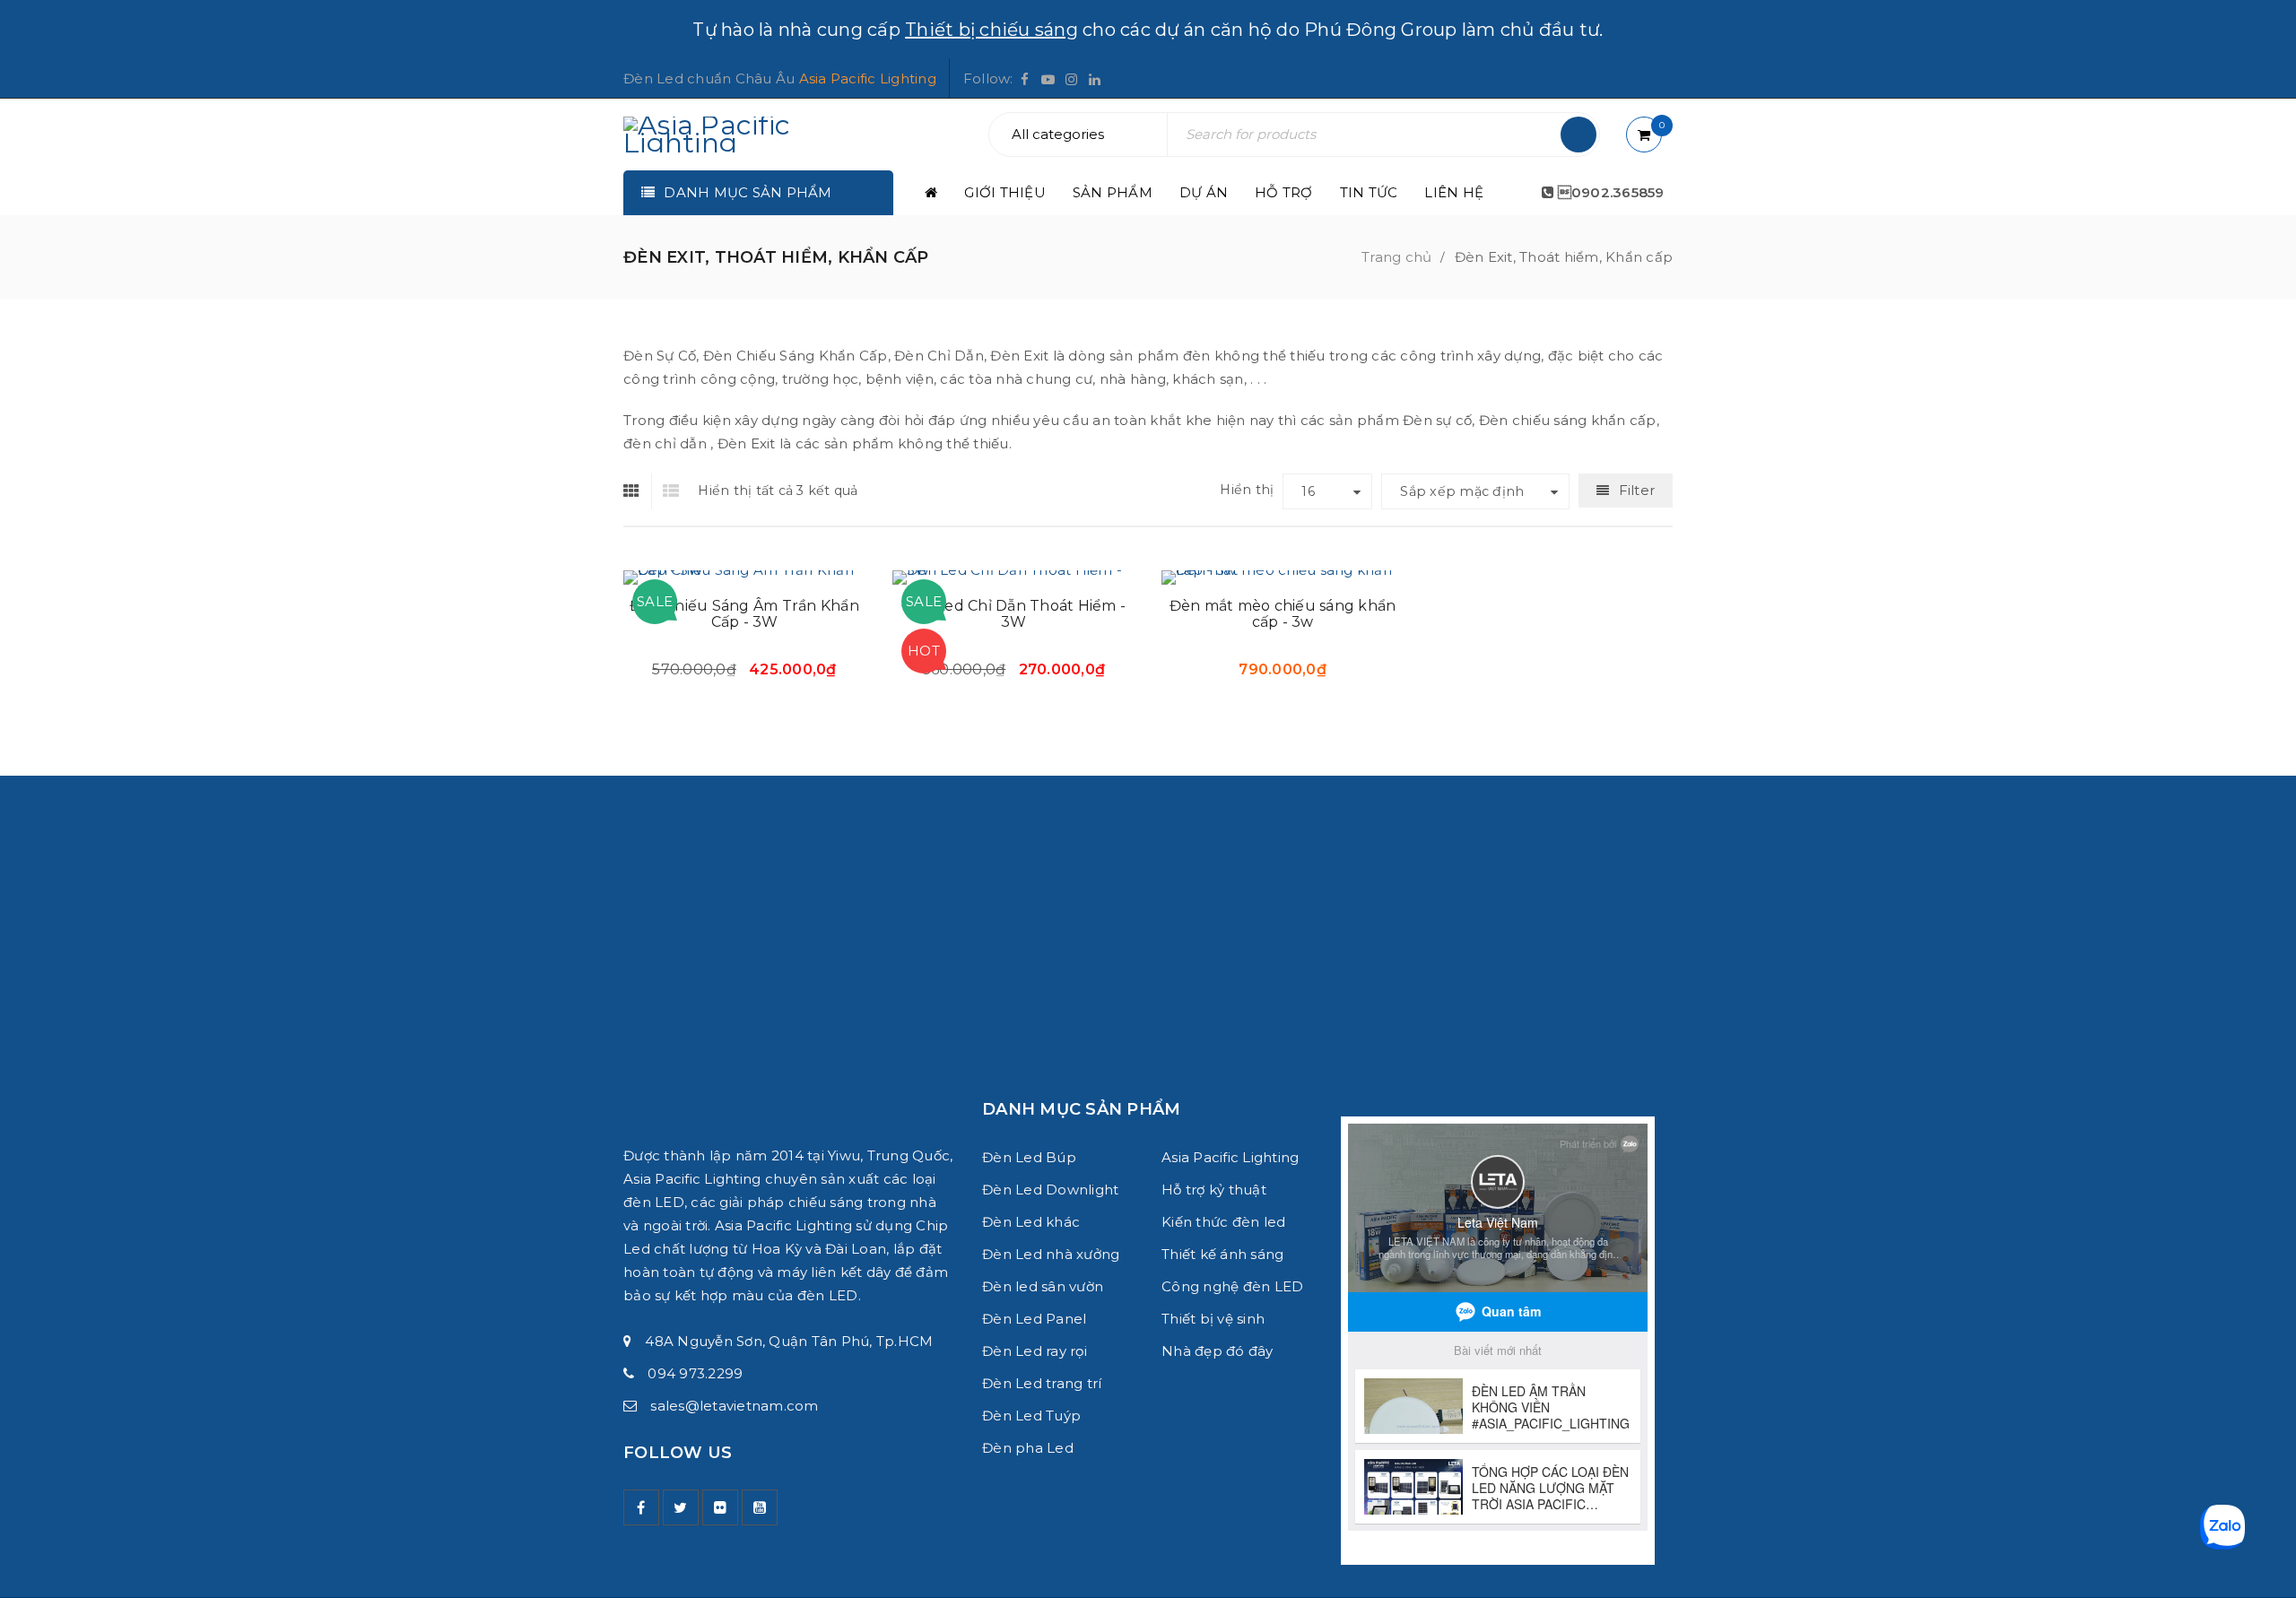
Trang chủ (1396, 257)
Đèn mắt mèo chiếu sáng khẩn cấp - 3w (1283, 614)
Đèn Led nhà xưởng (1051, 1254)
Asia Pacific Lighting (868, 78)
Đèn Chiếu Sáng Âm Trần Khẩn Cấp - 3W (744, 614)
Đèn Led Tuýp (1031, 1416)
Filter (1637, 490)
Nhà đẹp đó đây (1218, 1351)
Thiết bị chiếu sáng (991, 30)
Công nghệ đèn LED (1232, 1286)
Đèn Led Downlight (1050, 1190)
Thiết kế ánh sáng (1222, 1254)
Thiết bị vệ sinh (1213, 1319)
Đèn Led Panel (1034, 1319)
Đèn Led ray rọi (1035, 1351)
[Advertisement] (1148, 901)
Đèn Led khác (1031, 1222)
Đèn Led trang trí (1042, 1383)
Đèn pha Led (1028, 1448)
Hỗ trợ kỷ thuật (1214, 1190)
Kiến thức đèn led (1223, 1222)
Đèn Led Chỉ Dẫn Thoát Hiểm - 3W (1013, 614)
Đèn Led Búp (1029, 1157)
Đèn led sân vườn (1043, 1286)
